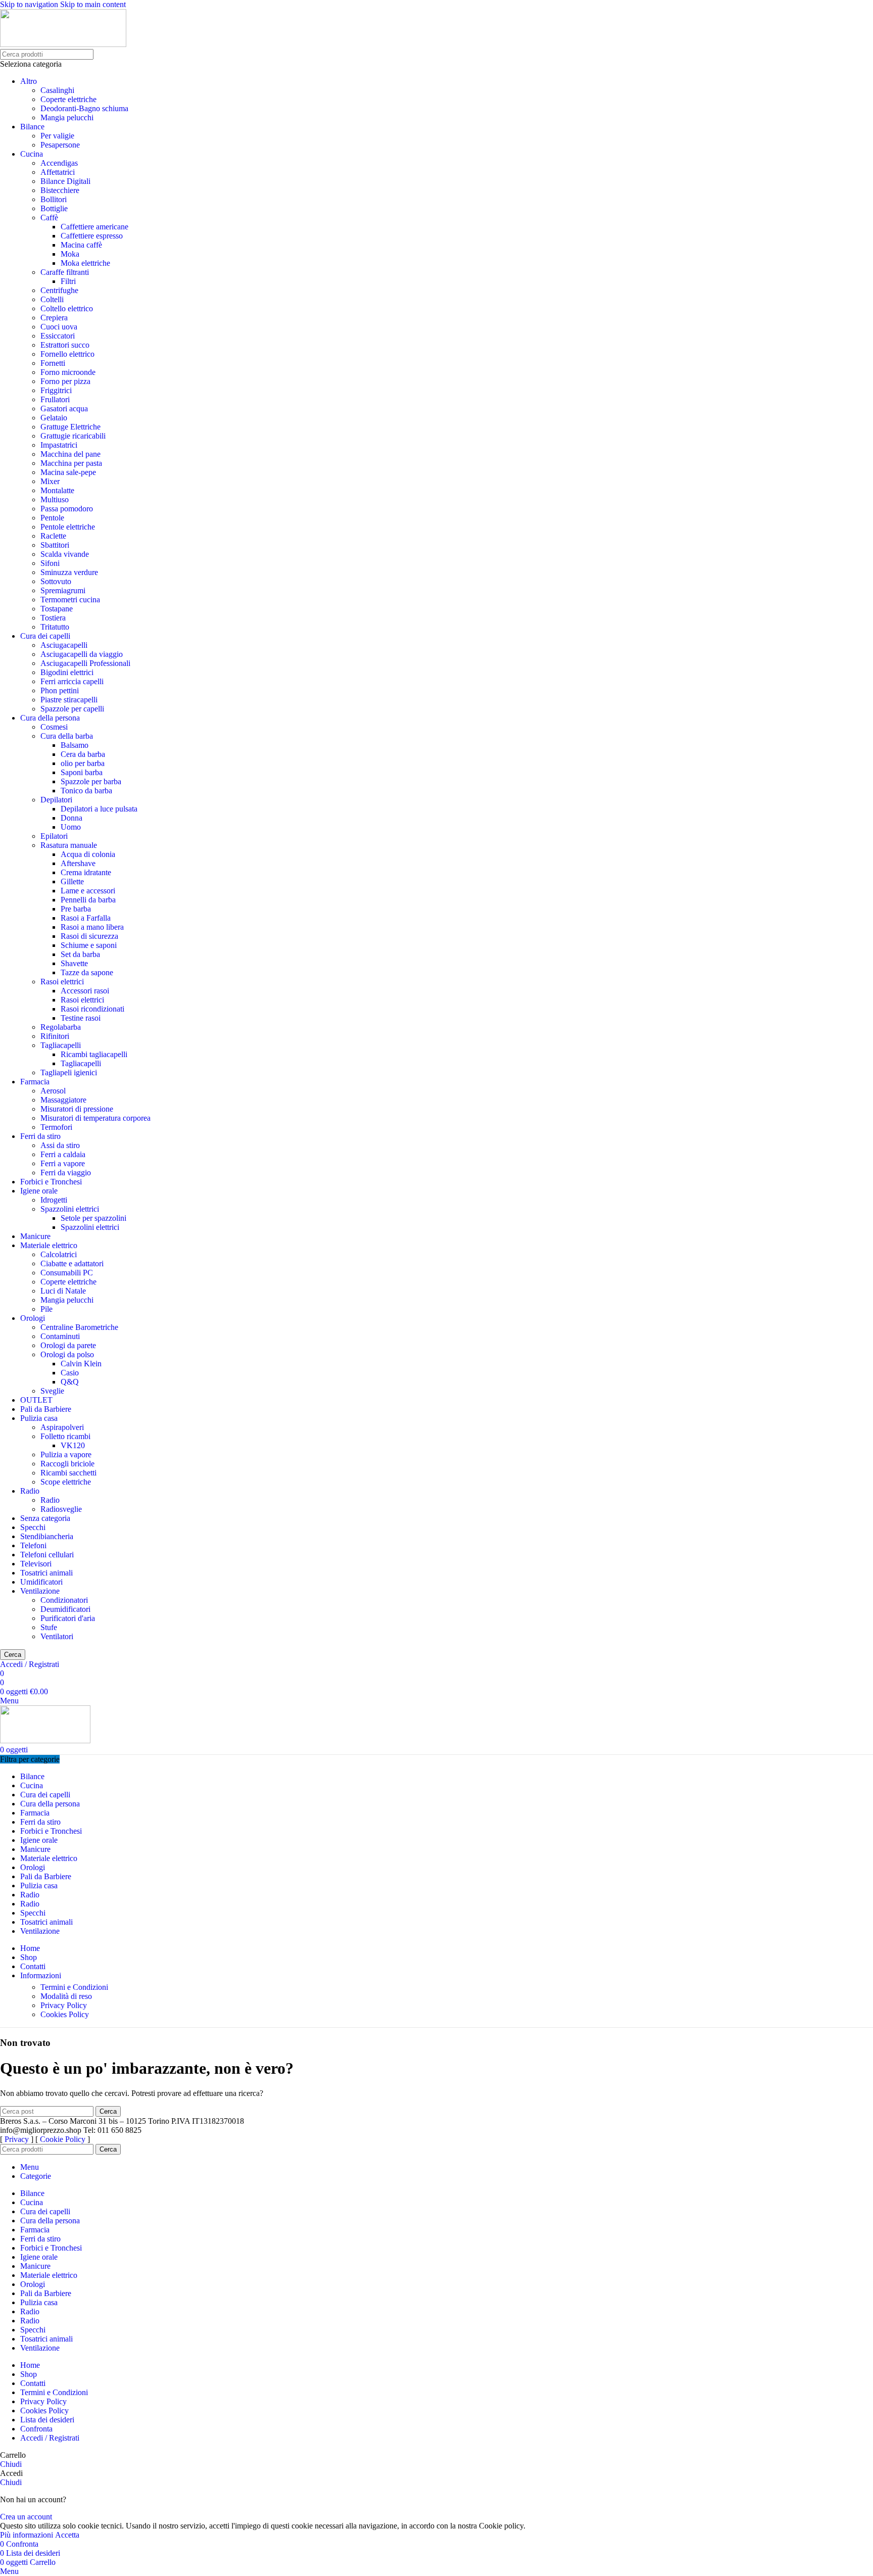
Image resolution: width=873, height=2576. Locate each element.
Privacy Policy (64, 2005)
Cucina (32, 154)
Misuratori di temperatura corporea (95, 1118)
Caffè (49, 218)
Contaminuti (60, 1336)
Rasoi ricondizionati (92, 1009)
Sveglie (52, 1391)
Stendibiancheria (47, 1536)
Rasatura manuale (69, 845)
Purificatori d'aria (68, 1618)
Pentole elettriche (68, 527)
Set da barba (80, 954)
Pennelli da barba (88, 900)
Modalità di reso (66, 1996)
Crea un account (26, 2517)
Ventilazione (40, 1591)
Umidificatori (41, 1582)
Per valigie (57, 136)
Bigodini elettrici (67, 672)
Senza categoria (45, 1518)
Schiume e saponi (89, 945)
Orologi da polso (67, 1354)
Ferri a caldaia (63, 1154)
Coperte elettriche (68, 99)
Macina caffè (81, 245)
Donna (71, 818)
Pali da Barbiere (46, 1409)
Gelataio (54, 418)
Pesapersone (60, 145)
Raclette (53, 536)
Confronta (36, 2429)
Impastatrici (59, 445)
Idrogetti (54, 1200)
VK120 (73, 1445)
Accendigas (59, 163)
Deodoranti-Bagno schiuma (84, 108)
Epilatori (54, 836)
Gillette (72, 881)
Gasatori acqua (64, 409)
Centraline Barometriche (79, 1327)
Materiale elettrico (49, 1245)
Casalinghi (57, 90)
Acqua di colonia (88, 854)
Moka (70, 254)
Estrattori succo (65, 345)
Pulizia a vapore (66, 1454)
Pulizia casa (39, 1418)
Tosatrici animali (46, 1573)
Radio (30, 1491)
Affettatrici (58, 172)
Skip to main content (93, 4)
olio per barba (83, 763)
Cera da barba (83, 754)
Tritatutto (55, 627)
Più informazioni (28, 2535)
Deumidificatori (65, 1609)
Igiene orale (39, 1191)
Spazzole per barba (91, 781)
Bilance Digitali (65, 181)
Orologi (33, 1318)
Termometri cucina (70, 600)
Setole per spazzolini (93, 1218)
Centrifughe (59, 290)
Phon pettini (60, 690)
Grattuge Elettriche (70, 427)
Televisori (36, 1564)
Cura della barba (67, 736)
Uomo (71, 827)
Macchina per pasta (71, 463)
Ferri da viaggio (66, 1173)
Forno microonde (68, 372)
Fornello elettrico (67, 354)
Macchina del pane (70, 454)
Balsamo (75, 745)
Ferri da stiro (40, 1136)
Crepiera (54, 318)
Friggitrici (56, 390)
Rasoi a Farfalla (86, 918)
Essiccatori (58, 336)
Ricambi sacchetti (68, 1473)
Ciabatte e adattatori (72, 1263)
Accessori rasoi (85, 991)
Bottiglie (54, 208)
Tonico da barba (86, 791)
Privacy (17, 2139)
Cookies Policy (65, 2014)
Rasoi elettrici (62, 982)
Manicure (35, 1236)
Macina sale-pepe (68, 472)
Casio (70, 1373)
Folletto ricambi (65, 1436)
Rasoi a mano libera (92, 927)
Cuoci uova (59, 327)
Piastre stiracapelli (69, 700)
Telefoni (33, 1545)
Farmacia (35, 1082)
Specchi (33, 1527)
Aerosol (53, 1091)
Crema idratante (86, 872)
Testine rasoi (81, 1018)
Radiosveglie (61, 1509)
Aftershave (78, 863)
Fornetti (53, 363)
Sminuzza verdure (69, 572)
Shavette (74, 963)
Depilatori (56, 800)
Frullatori (55, 399)
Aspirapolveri (62, 1427)
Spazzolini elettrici (70, 1209)
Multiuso (55, 499)
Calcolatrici (59, 1254)
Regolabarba (61, 1027)
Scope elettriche (66, 1482)
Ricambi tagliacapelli (94, 1054)
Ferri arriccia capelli (72, 681)
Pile (46, 1309)
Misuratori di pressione (77, 1109)
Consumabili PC (67, 1273)
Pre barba (76, 909)
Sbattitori (55, 545)
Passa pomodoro (67, 509)
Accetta (67, 2535)
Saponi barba (82, 772)
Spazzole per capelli (72, 709)
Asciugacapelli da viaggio (82, 654)
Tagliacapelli (61, 1045)
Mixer (50, 481)
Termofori (56, 1127)
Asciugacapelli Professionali (85, 663)
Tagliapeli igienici (69, 1072)
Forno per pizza (65, 381)
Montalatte (57, 490)
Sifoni (50, 563)
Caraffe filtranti (65, 272)
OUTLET (36, 1400)
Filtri (68, 281)
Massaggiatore (63, 1100)
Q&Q (70, 1382)
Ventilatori (57, 1636)
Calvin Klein (81, 1364)
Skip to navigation (30, 4)
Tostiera (53, 618)
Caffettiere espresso (92, 236)
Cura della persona (50, 718)
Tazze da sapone (87, 972)
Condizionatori (64, 1600)
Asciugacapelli (64, 645)
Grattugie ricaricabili (73, 436)
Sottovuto (56, 581)
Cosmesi (54, 727)
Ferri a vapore (63, 1163)
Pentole (52, 518)
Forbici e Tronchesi (51, 1182)
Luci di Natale (63, 1291)
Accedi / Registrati (50, 2438)
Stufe (49, 1627)
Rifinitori (55, 1036)
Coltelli (52, 299)
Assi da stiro (60, 1145)
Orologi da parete (68, 1345)
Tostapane (57, 609)
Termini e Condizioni (74, 1987)
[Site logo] (63, 44)
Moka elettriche (85, 263)
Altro (29, 81)
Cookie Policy (63, 2139)
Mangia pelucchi (67, 117)
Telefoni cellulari (47, 1555)
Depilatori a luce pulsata (99, 809)
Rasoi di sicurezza (89, 936)
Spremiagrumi (63, 590)
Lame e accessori (88, 891)
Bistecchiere (60, 190)
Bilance (32, 127)
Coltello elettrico (67, 308)
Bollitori (54, 199)
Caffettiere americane (94, 227)
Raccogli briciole (67, 1464)
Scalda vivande (65, 554)
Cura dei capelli (45, 636)
